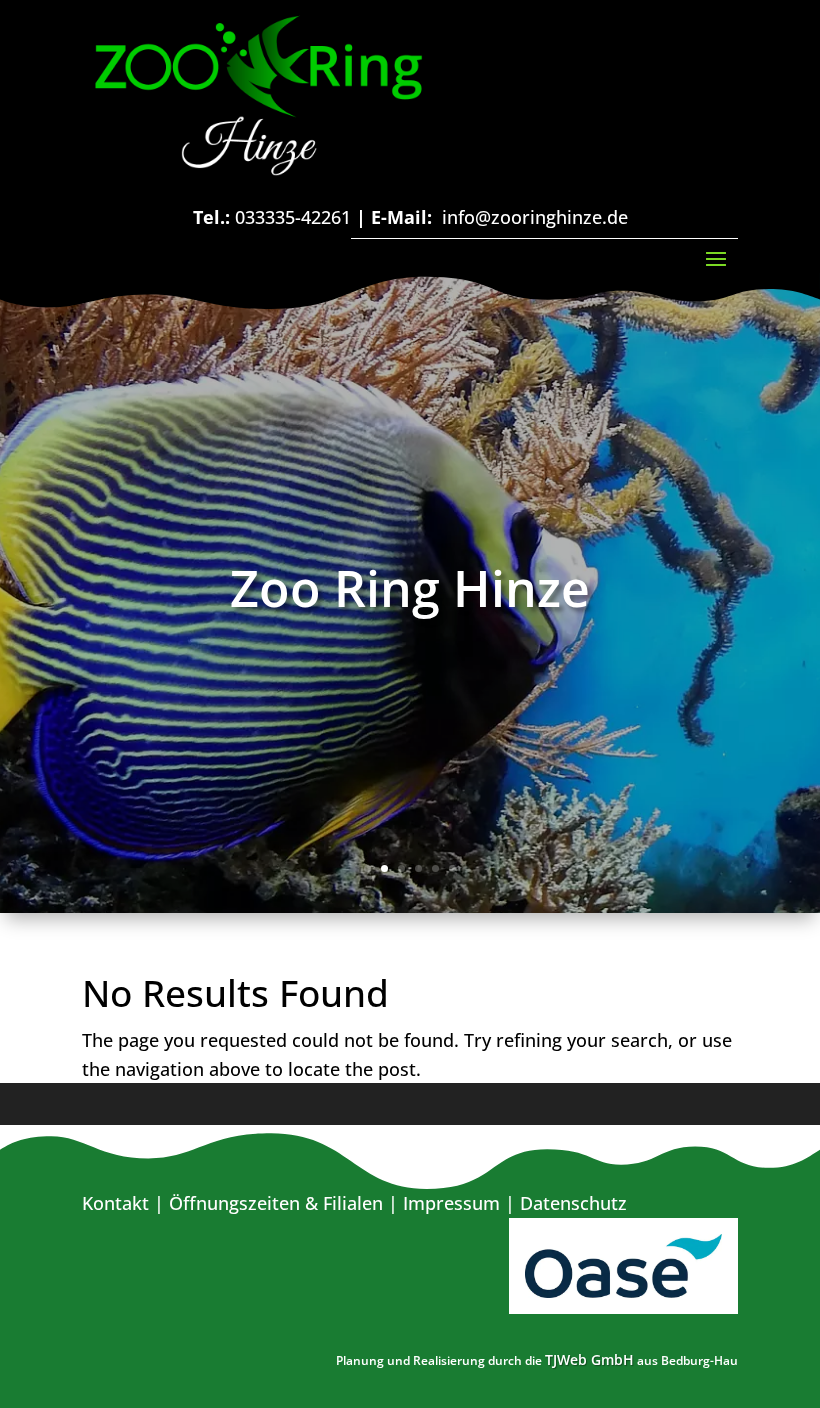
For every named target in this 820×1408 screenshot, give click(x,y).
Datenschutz (573, 1203)
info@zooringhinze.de (535, 217)
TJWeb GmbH (589, 1359)
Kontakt (115, 1203)
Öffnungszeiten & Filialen (276, 1203)
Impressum (451, 1203)
